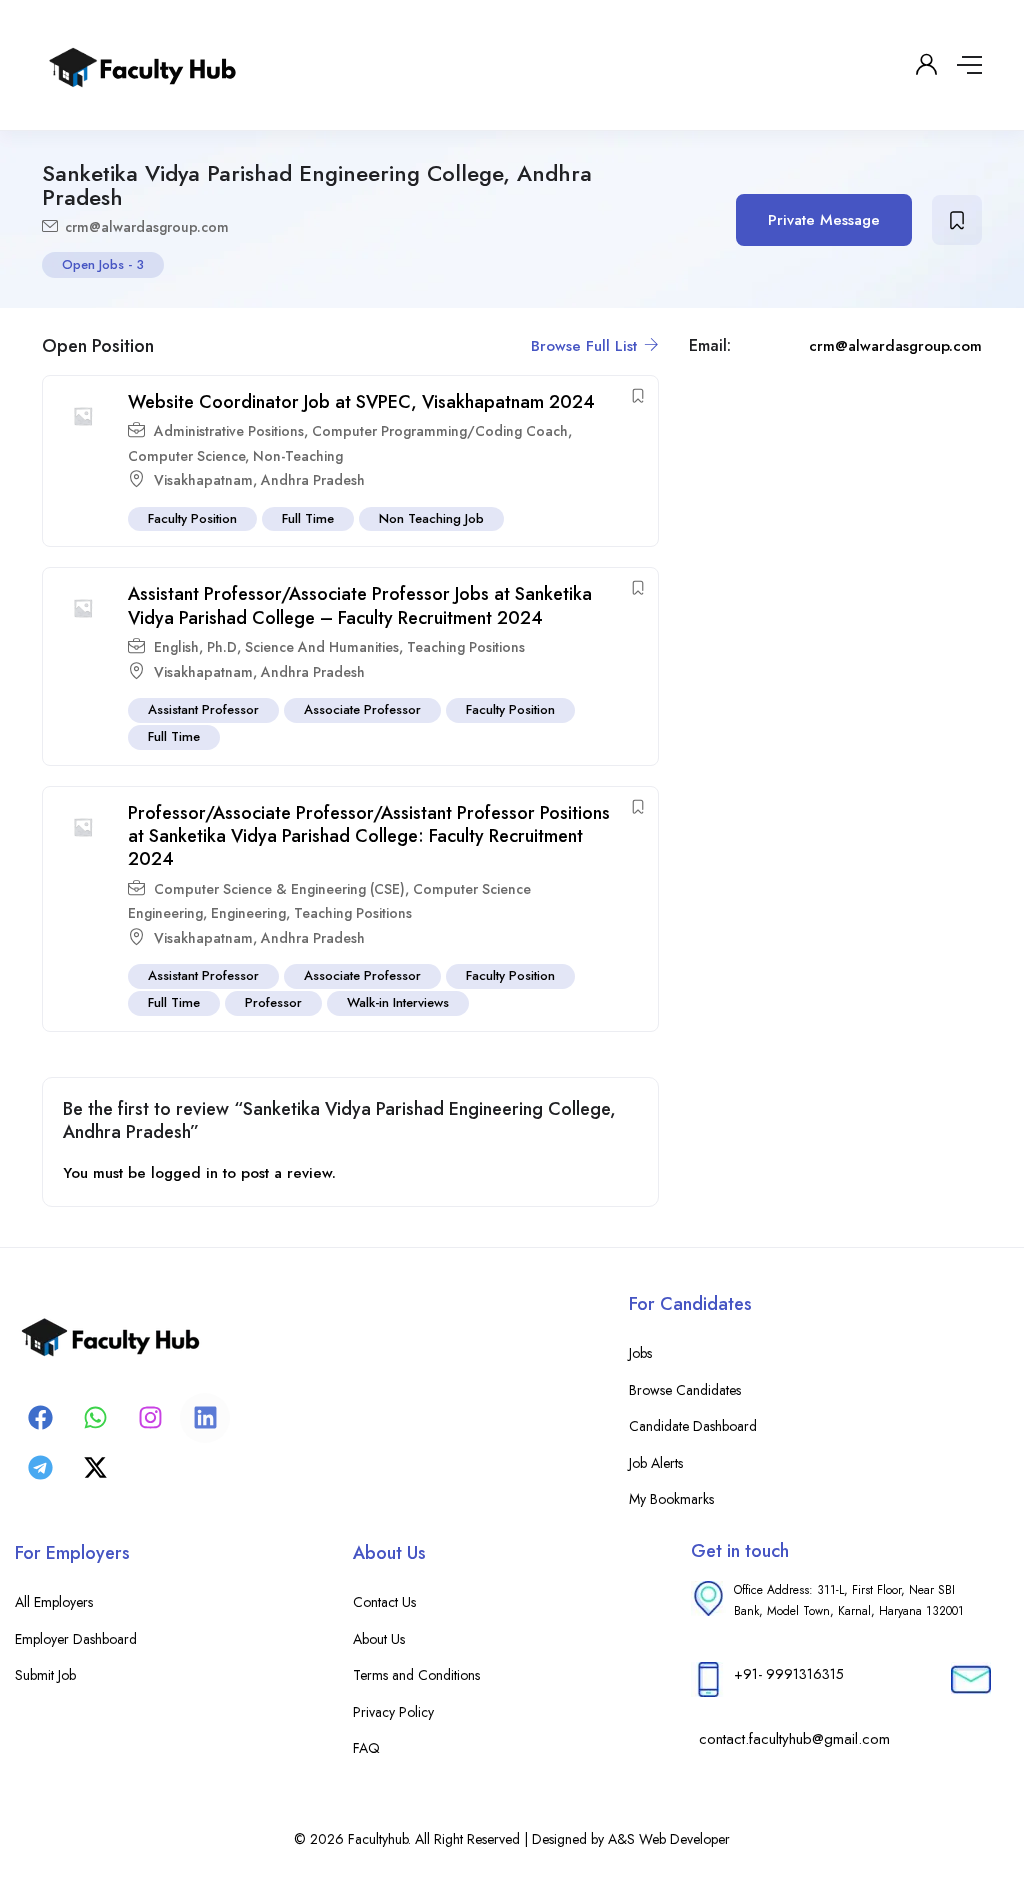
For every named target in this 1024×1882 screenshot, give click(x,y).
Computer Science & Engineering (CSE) (279, 889)
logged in (184, 1173)
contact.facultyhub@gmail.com (794, 1739)
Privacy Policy (393, 1712)
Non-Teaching (298, 456)
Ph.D (222, 647)
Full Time (308, 518)
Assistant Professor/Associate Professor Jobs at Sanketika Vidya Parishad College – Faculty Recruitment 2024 (360, 605)
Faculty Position (192, 518)
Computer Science (186, 456)
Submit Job (45, 1675)
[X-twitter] (95, 1468)
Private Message (824, 220)
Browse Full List (586, 346)
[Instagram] (150, 1418)
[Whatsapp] (95, 1418)
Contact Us (384, 1602)
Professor (273, 1002)
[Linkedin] (205, 1418)
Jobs (640, 1353)
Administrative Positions (229, 431)
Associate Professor (362, 709)
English (176, 647)
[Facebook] (40, 1418)
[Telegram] (40, 1468)
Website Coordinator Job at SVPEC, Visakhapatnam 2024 (361, 402)
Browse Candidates (685, 1390)
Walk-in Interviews (398, 1002)
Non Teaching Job (431, 518)
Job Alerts (656, 1463)
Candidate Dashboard (693, 1426)
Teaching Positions (466, 647)
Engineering (248, 913)
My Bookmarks (671, 1499)
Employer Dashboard (76, 1639)
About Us (379, 1639)
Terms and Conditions (416, 1675)
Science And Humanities (322, 647)
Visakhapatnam (203, 480)
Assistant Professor (203, 709)
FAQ (366, 1748)
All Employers (54, 1602)
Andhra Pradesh (313, 480)
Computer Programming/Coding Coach (440, 431)
